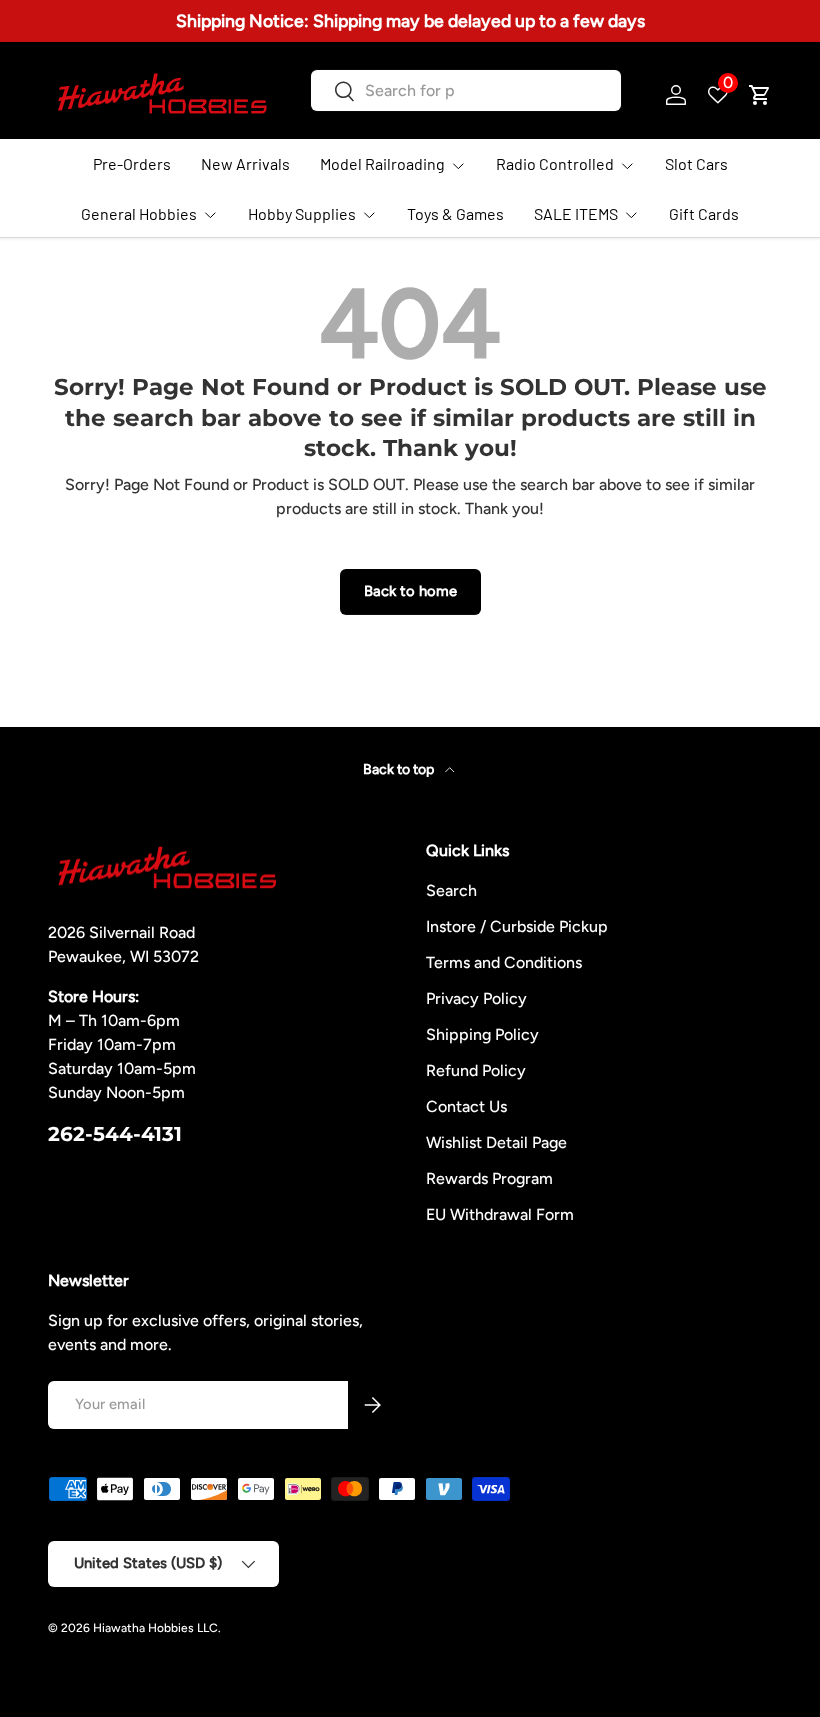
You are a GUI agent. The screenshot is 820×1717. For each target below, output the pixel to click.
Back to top (400, 769)
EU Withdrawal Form (500, 1214)
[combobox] (465, 90)
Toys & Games (455, 213)
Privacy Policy (476, 998)
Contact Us (466, 1106)
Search (451, 890)
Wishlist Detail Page (496, 1142)
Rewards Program (489, 1178)
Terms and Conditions (504, 962)
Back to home (410, 591)
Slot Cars (696, 163)
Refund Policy (476, 1070)
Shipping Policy (482, 1034)
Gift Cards (704, 213)
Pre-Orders (132, 163)
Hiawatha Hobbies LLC (155, 1628)
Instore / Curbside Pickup (517, 926)
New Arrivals (245, 163)
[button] (760, 95)
